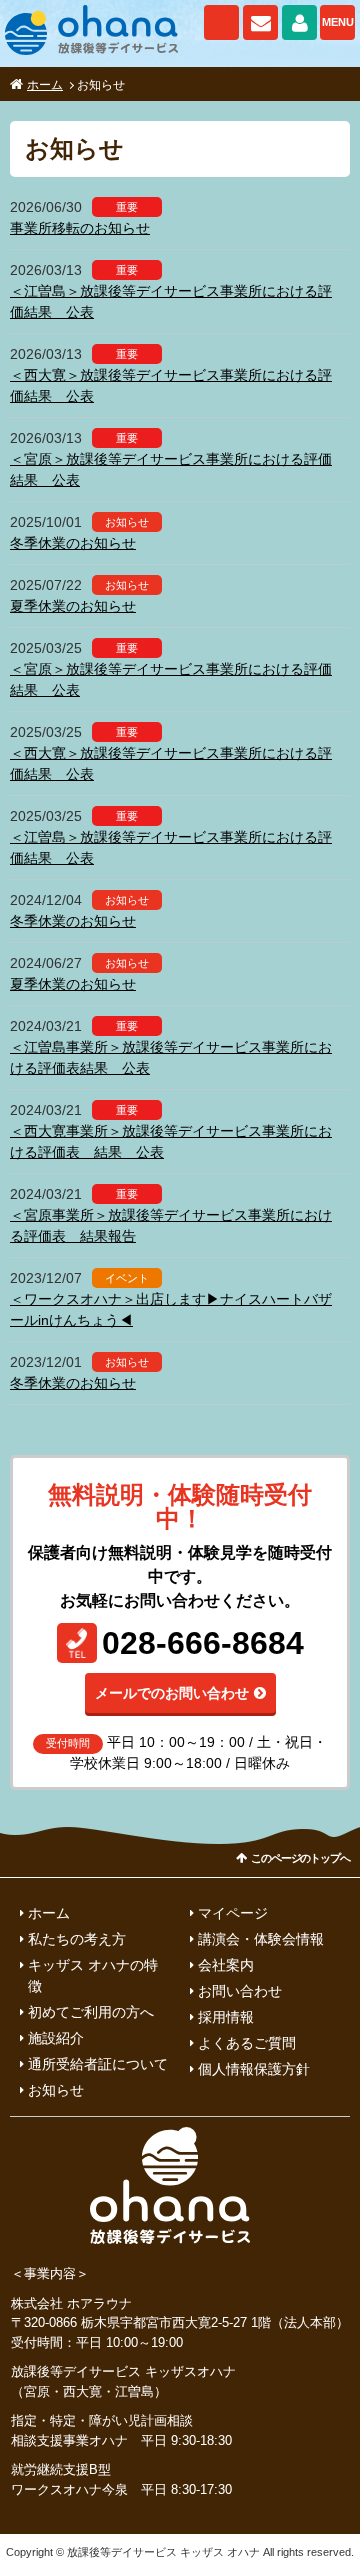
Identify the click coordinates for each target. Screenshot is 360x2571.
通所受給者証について (98, 2064)
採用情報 (226, 2017)
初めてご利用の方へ (91, 2012)
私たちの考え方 (77, 1939)
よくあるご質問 (247, 2043)
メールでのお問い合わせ (172, 1693)
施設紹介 (56, 2038)
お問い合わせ (260, 22)
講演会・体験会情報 (261, 1939)
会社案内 (226, 1965)
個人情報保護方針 (254, 2069)
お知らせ (56, 2090)
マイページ (299, 22)
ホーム (45, 85)
